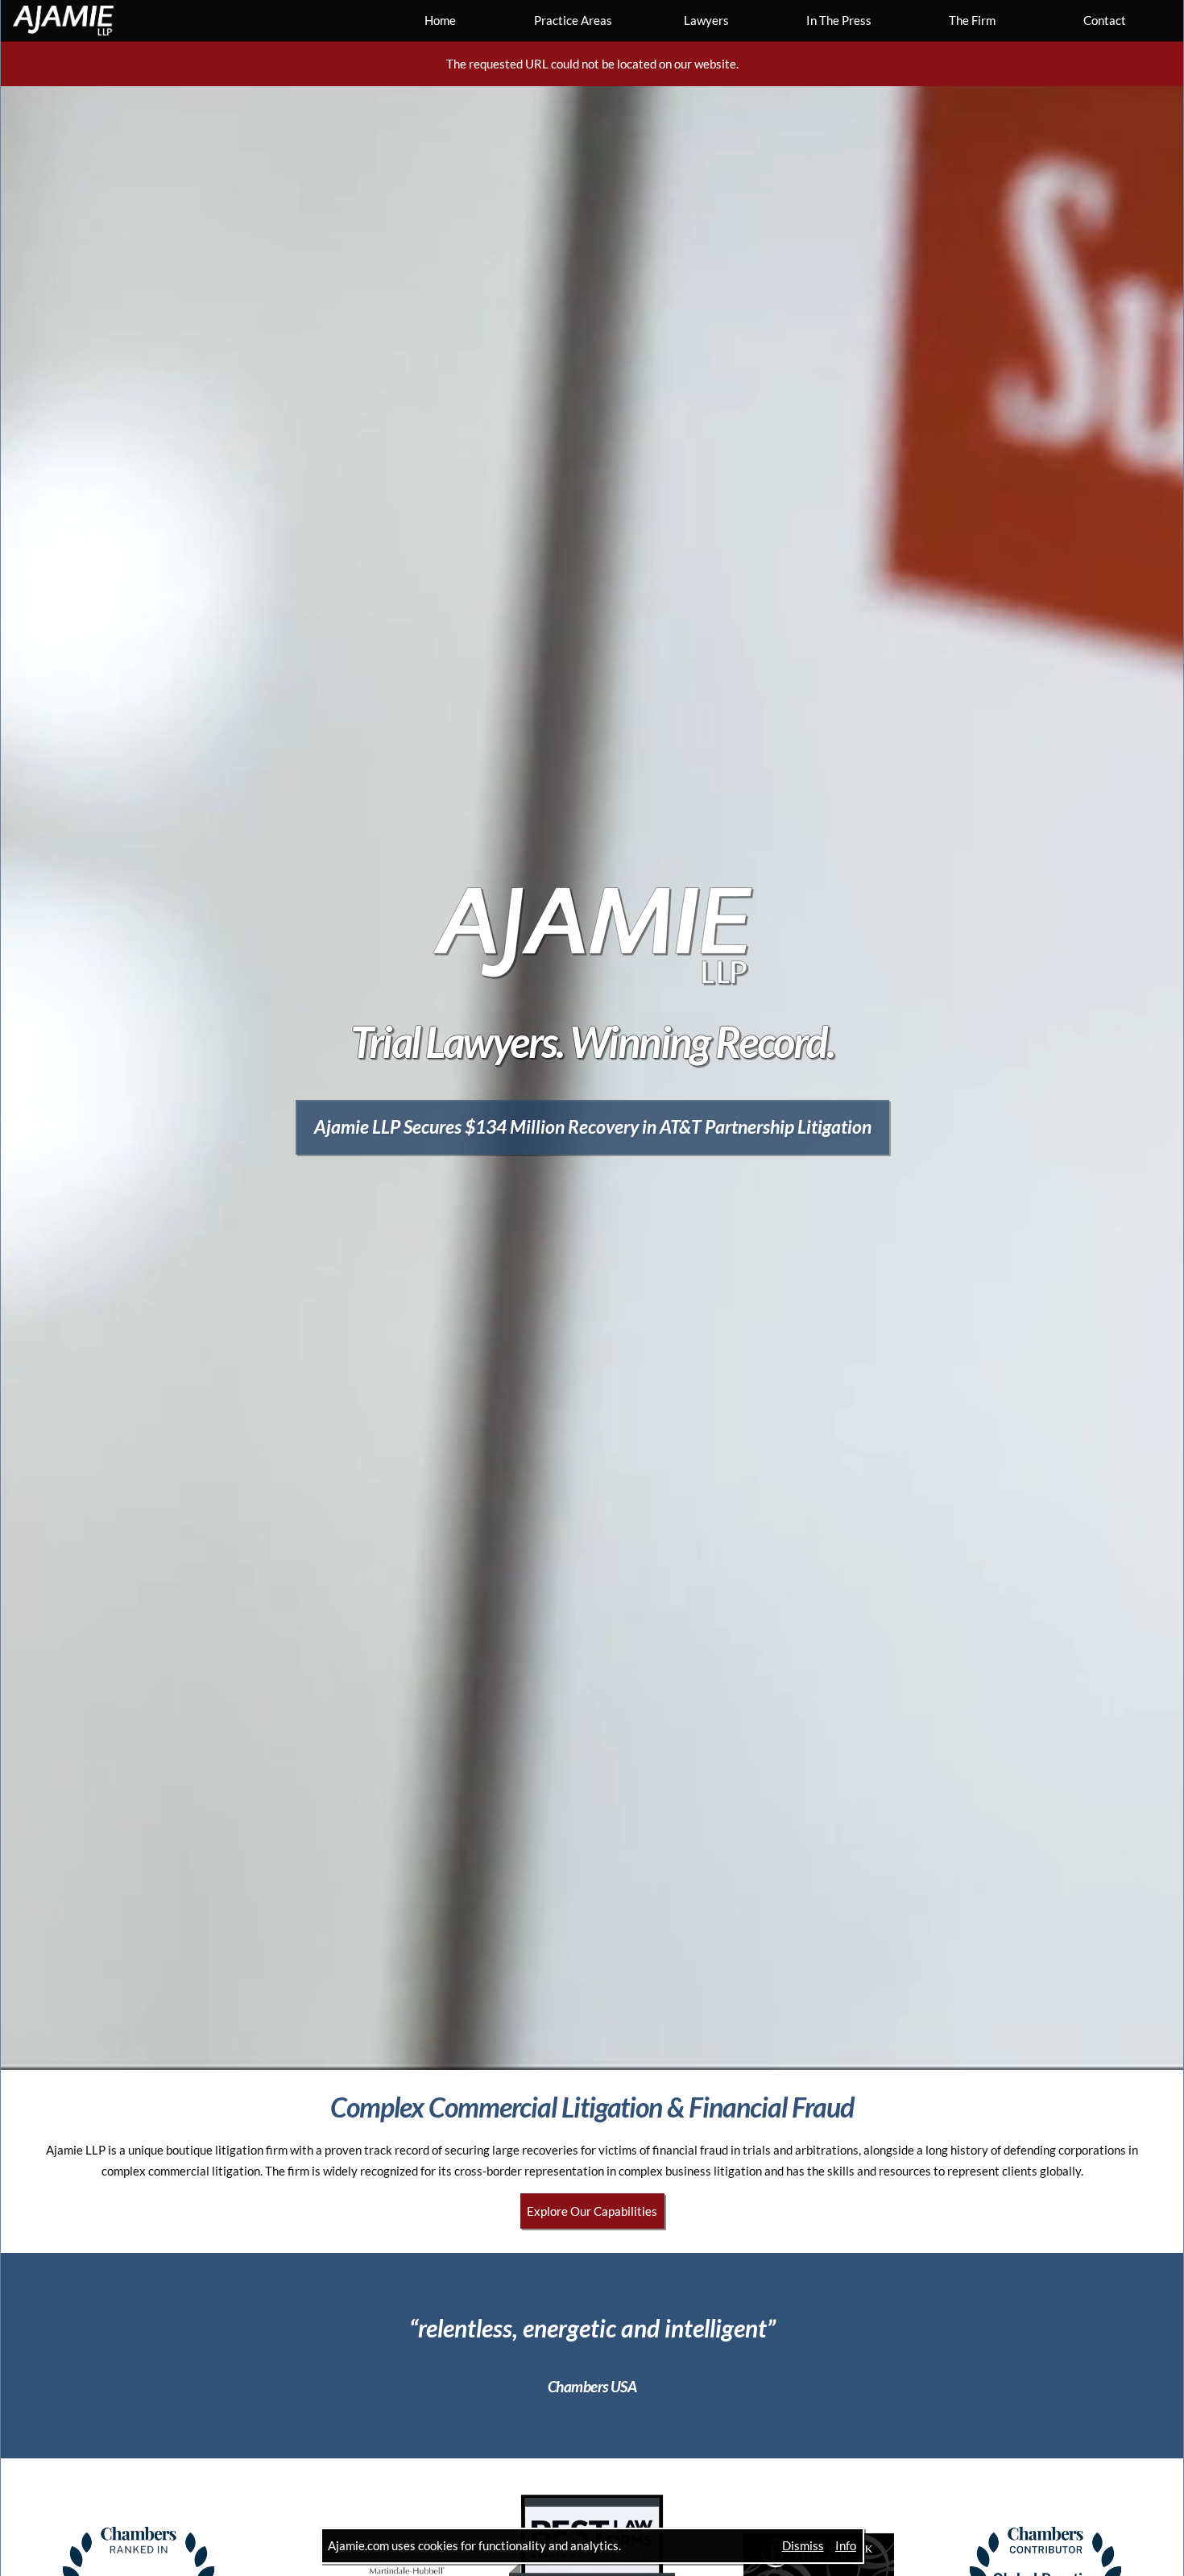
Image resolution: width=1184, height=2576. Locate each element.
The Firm (972, 20)
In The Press (839, 20)
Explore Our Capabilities (592, 2211)
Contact (1105, 20)
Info (846, 2545)
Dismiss (803, 2545)
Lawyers (706, 20)
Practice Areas (573, 20)
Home (440, 20)
